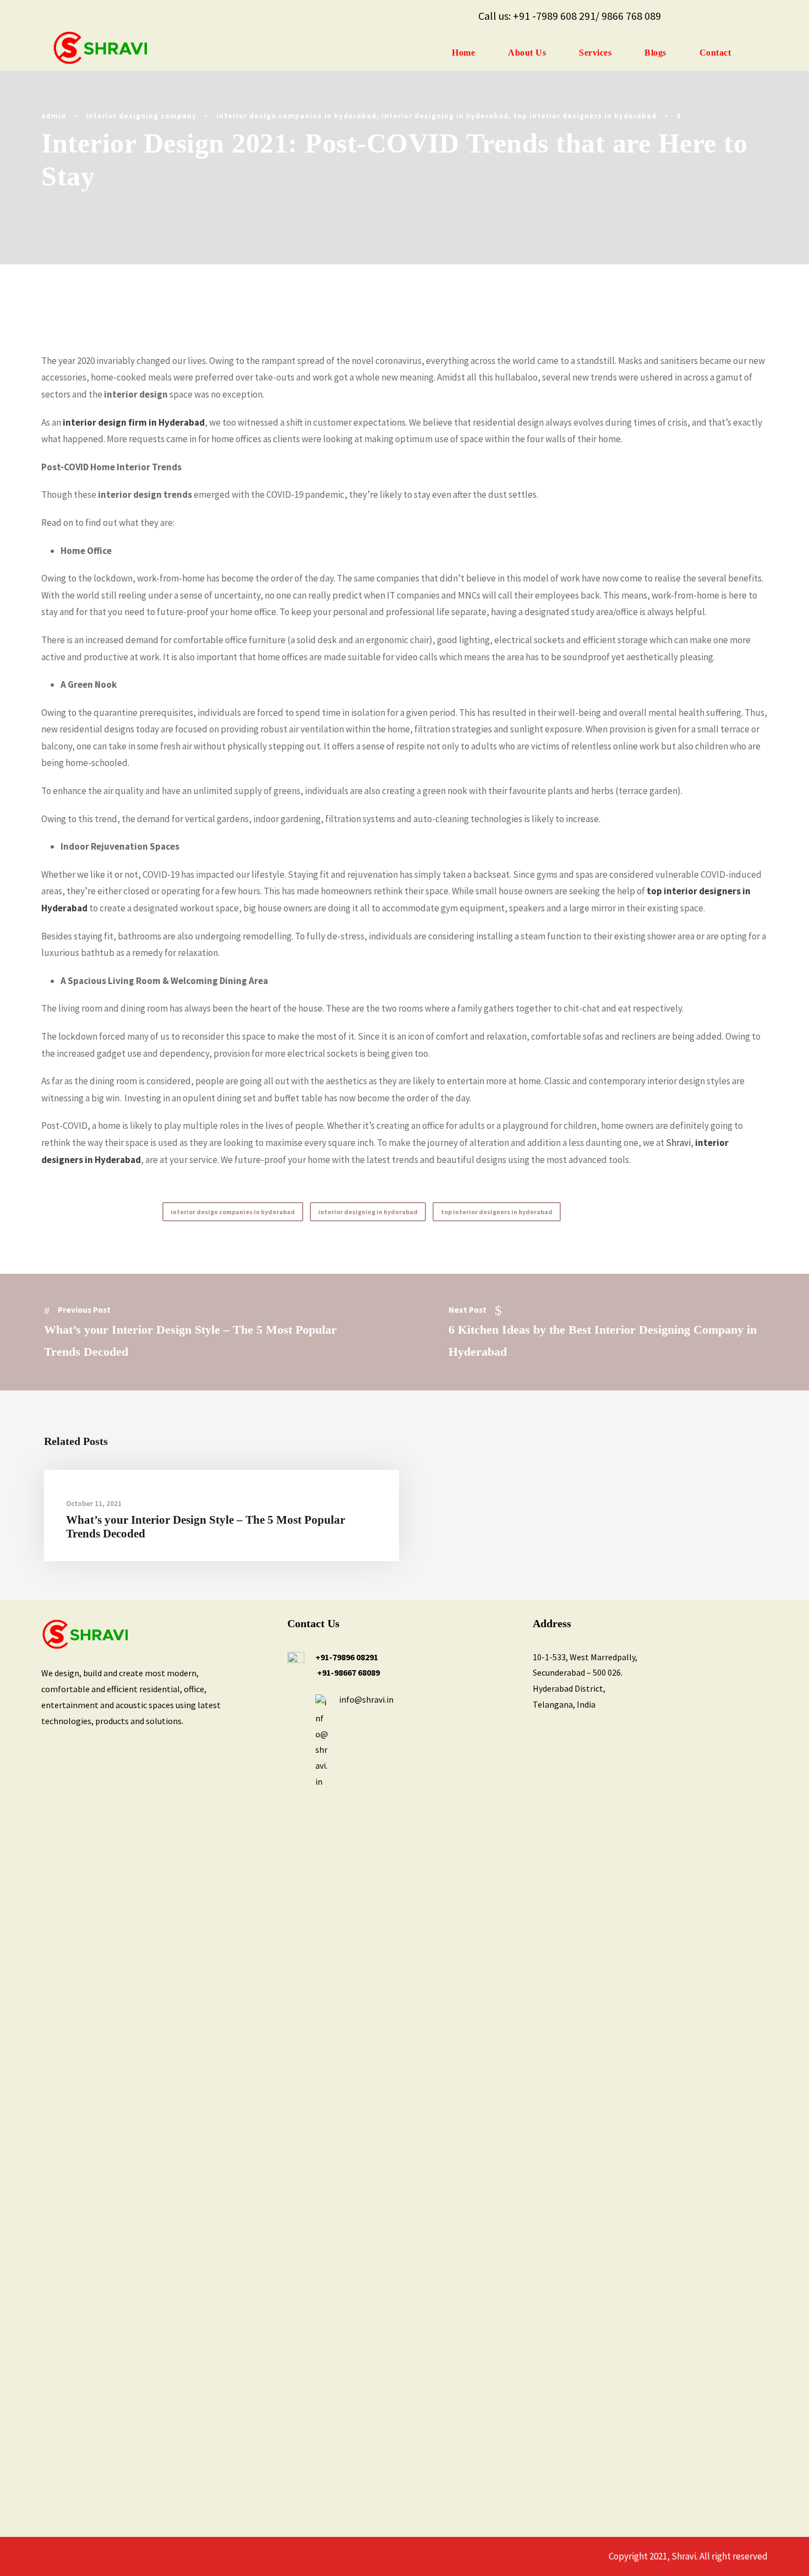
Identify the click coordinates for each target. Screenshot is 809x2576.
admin (54, 116)
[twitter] (730, 16)
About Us (527, 53)
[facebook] (707, 16)
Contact (715, 53)
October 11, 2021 (94, 1504)
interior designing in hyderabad (445, 116)
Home (463, 53)
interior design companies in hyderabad (296, 116)
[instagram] (752, 16)
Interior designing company (141, 116)
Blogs (655, 53)
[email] (685, 16)
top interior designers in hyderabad (585, 116)
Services (595, 53)
